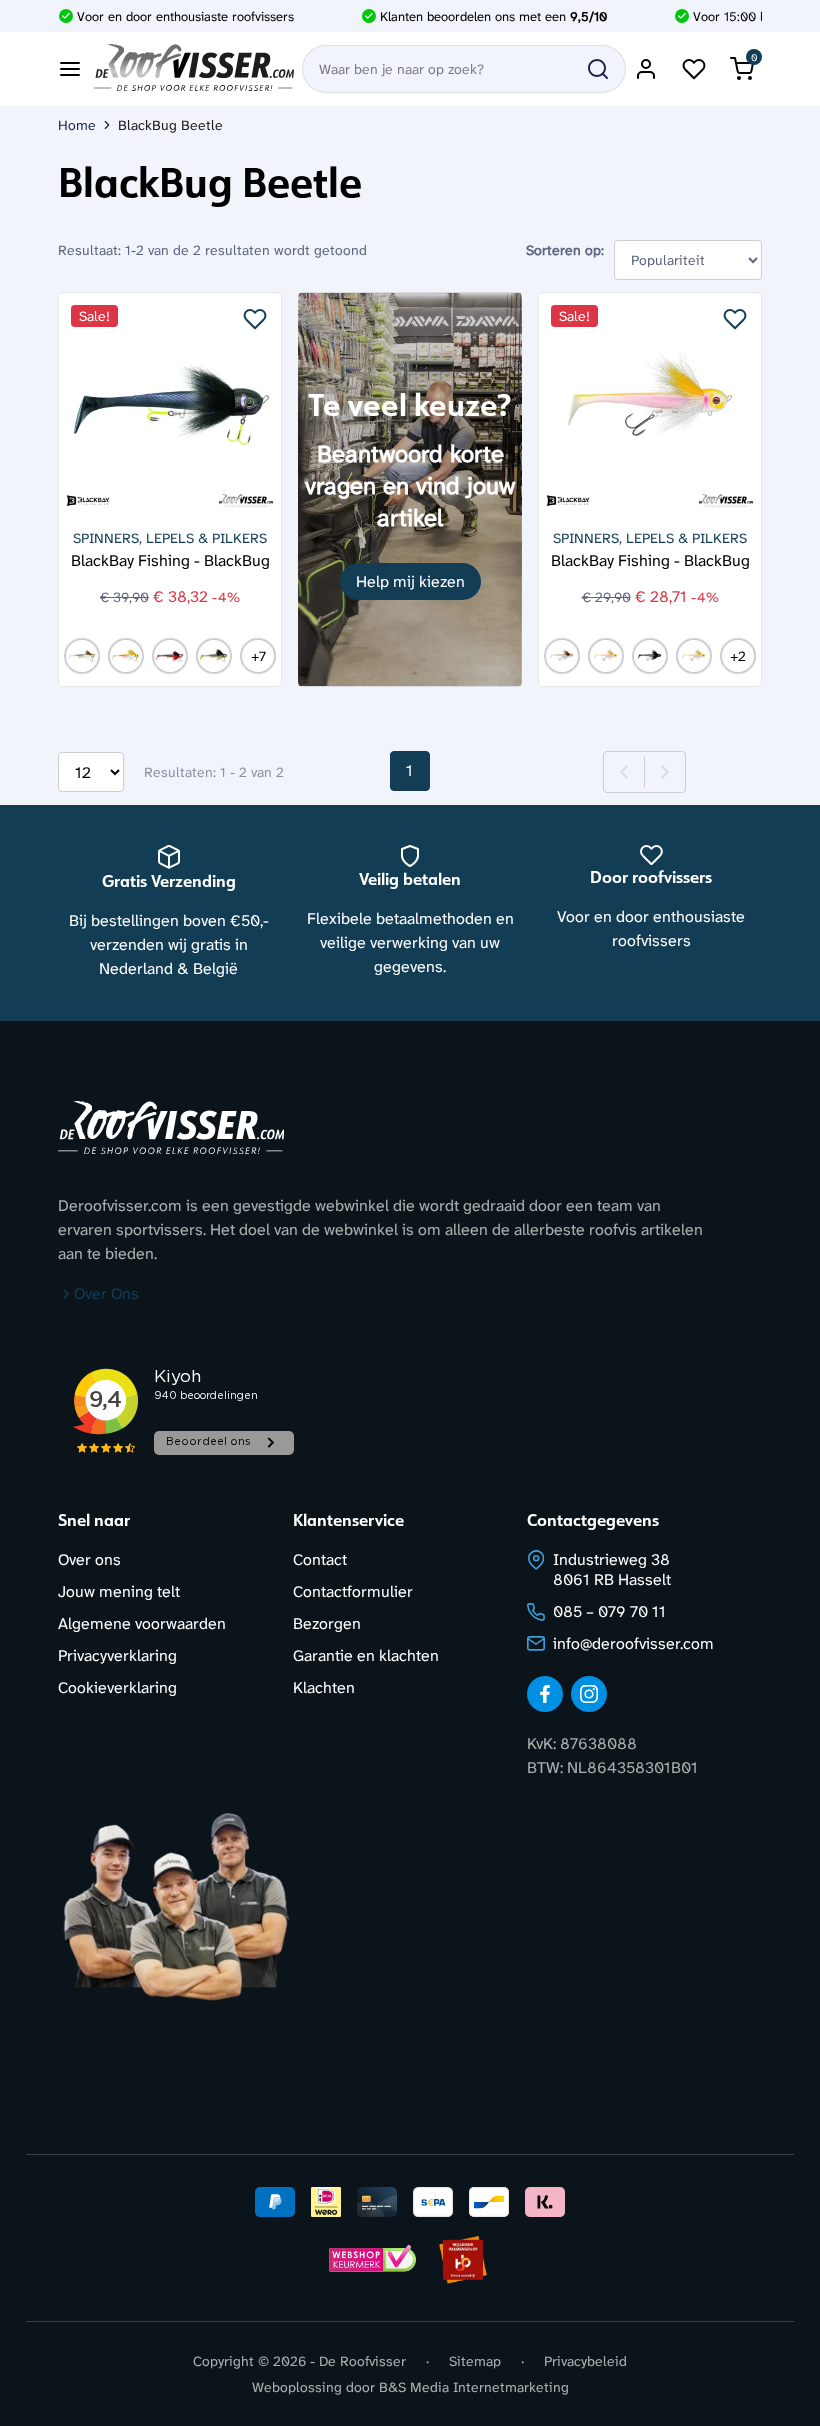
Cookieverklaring (117, 1687)
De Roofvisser (362, 2361)
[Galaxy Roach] (650, 656)
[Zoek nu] (598, 69)
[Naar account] (646, 69)
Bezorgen (327, 1623)
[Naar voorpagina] (194, 69)
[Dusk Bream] (214, 656)
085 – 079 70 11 (609, 1611)
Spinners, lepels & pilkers (170, 538)
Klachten (324, 1687)
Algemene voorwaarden (142, 1623)
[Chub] (82, 656)
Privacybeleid (585, 2361)
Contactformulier (353, 1591)
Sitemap (475, 2361)
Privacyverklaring (117, 1655)
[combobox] (464, 69)
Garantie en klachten (366, 1655)
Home (77, 125)
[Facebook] (545, 1694)
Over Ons (106, 1293)
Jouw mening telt (119, 1591)
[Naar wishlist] (694, 69)
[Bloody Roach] (170, 656)
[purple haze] (694, 656)
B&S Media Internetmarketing (474, 2387)
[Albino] (126, 656)
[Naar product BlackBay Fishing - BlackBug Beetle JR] (650, 404)
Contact (320, 1559)
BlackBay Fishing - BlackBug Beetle (170, 559)
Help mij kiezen (410, 581)
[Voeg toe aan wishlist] (255, 319)
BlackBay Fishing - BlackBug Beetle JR (650, 559)
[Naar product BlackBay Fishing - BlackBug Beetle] (170, 404)
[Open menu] (70, 69)
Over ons (89, 1559)
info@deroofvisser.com (633, 1643)
